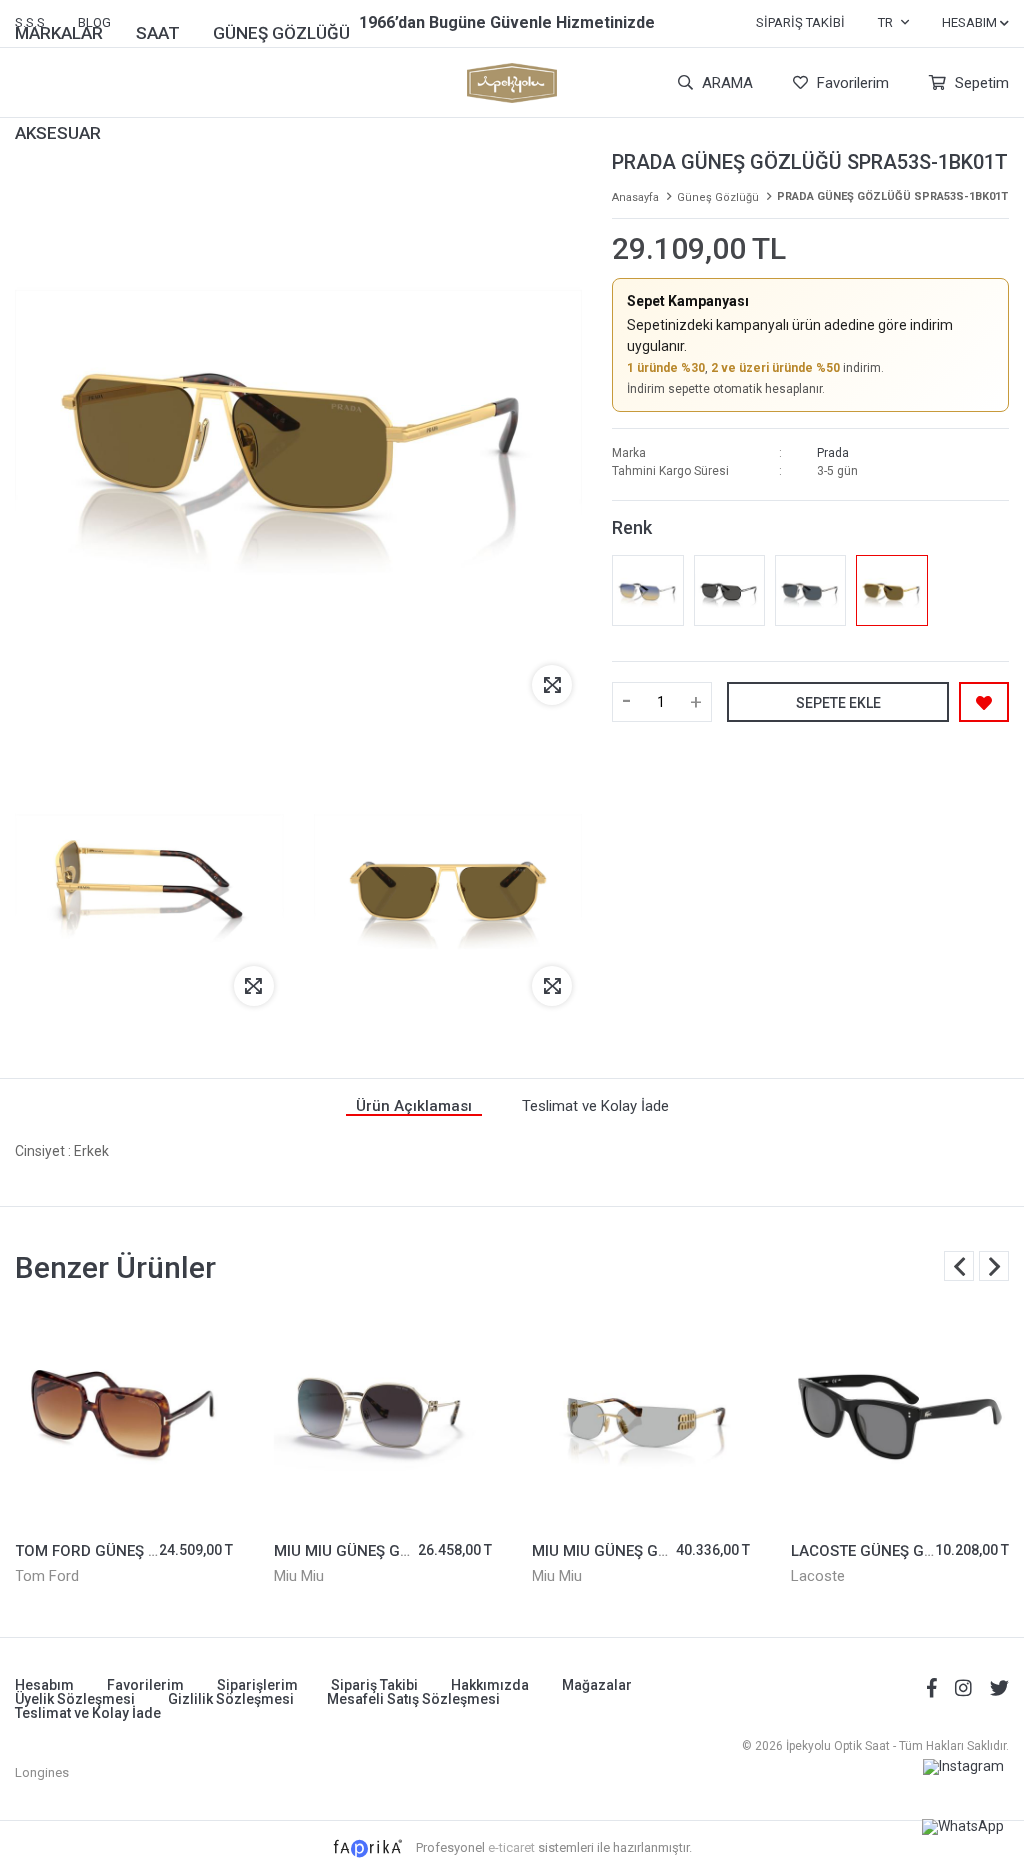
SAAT (158, 33)
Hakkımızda (490, 1685)
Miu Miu (299, 1576)
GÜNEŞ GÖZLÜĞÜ (281, 33)
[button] (994, 1266)
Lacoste (818, 1576)
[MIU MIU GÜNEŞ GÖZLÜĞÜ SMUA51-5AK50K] (641, 1417)
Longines (42, 1772)
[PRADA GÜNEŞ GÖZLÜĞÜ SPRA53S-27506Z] (647, 590)
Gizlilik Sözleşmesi (231, 1699)
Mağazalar (597, 1685)
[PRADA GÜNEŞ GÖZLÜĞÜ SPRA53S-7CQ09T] (810, 590)
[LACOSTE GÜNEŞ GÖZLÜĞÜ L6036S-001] (900, 1417)
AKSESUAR (58, 133)
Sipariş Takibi (800, 22)
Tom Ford (47, 1576)
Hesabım (44, 1685)
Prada (833, 453)
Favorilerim (851, 83)
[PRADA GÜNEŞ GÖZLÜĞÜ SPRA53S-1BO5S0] (729, 590)
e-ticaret (511, 1847)
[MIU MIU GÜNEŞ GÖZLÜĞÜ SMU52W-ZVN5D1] (383, 1417)
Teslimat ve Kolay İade (88, 1713)
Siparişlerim (257, 1685)
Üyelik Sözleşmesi (75, 1699)
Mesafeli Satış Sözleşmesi (413, 1699)
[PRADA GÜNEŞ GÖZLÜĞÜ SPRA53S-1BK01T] (891, 590)
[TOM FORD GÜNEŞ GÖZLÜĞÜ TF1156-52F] (124, 1417)
